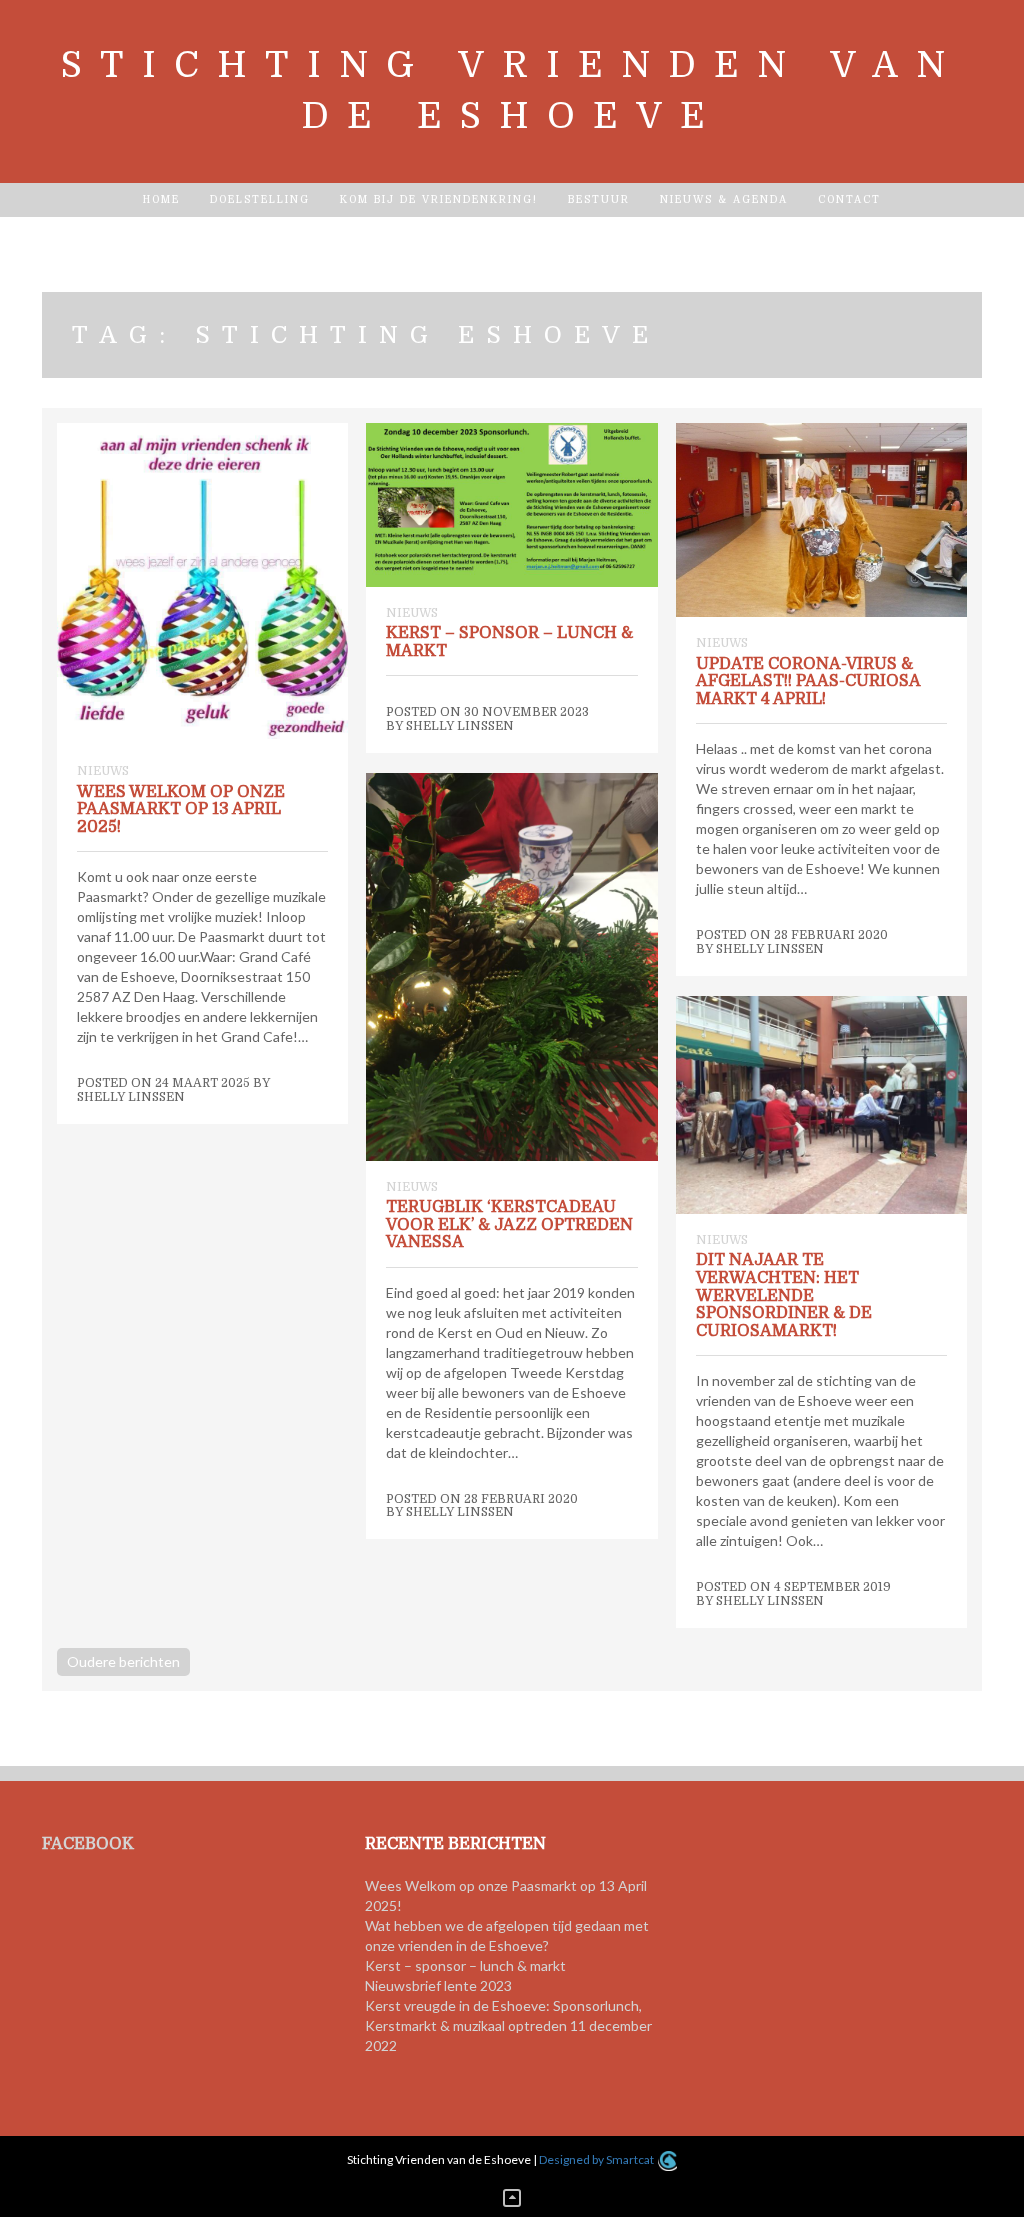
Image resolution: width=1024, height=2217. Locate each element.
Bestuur (599, 199)
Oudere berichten (123, 1661)
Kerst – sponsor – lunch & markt (509, 642)
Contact (849, 199)
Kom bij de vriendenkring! (439, 199)
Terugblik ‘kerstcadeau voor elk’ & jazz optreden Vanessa (509, 1224)
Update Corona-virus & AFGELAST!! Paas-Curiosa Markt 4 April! (808, 681)
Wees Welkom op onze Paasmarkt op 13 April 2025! (181, 809)
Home (161, 199)
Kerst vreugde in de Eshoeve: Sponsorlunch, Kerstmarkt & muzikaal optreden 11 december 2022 (508, 2025)
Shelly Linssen (131, 1097)
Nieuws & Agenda (724, 199)
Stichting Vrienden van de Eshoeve (512, 91)
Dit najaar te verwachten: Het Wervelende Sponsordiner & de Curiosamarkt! (784, 1295)
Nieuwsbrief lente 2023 (438, 1985)
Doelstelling (260, 199)
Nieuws (103, 771)
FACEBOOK (88, 1844)
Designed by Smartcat (597, 2159)
